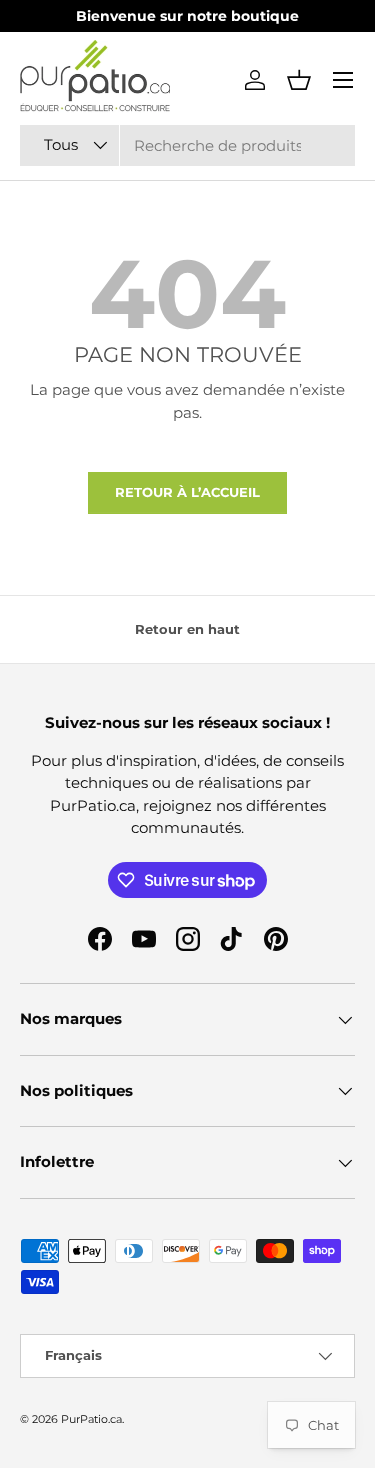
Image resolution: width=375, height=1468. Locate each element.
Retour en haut (187, 629)
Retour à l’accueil (187, 492)
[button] (299, 80)
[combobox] (187, 145)
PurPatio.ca (91, 1419)
